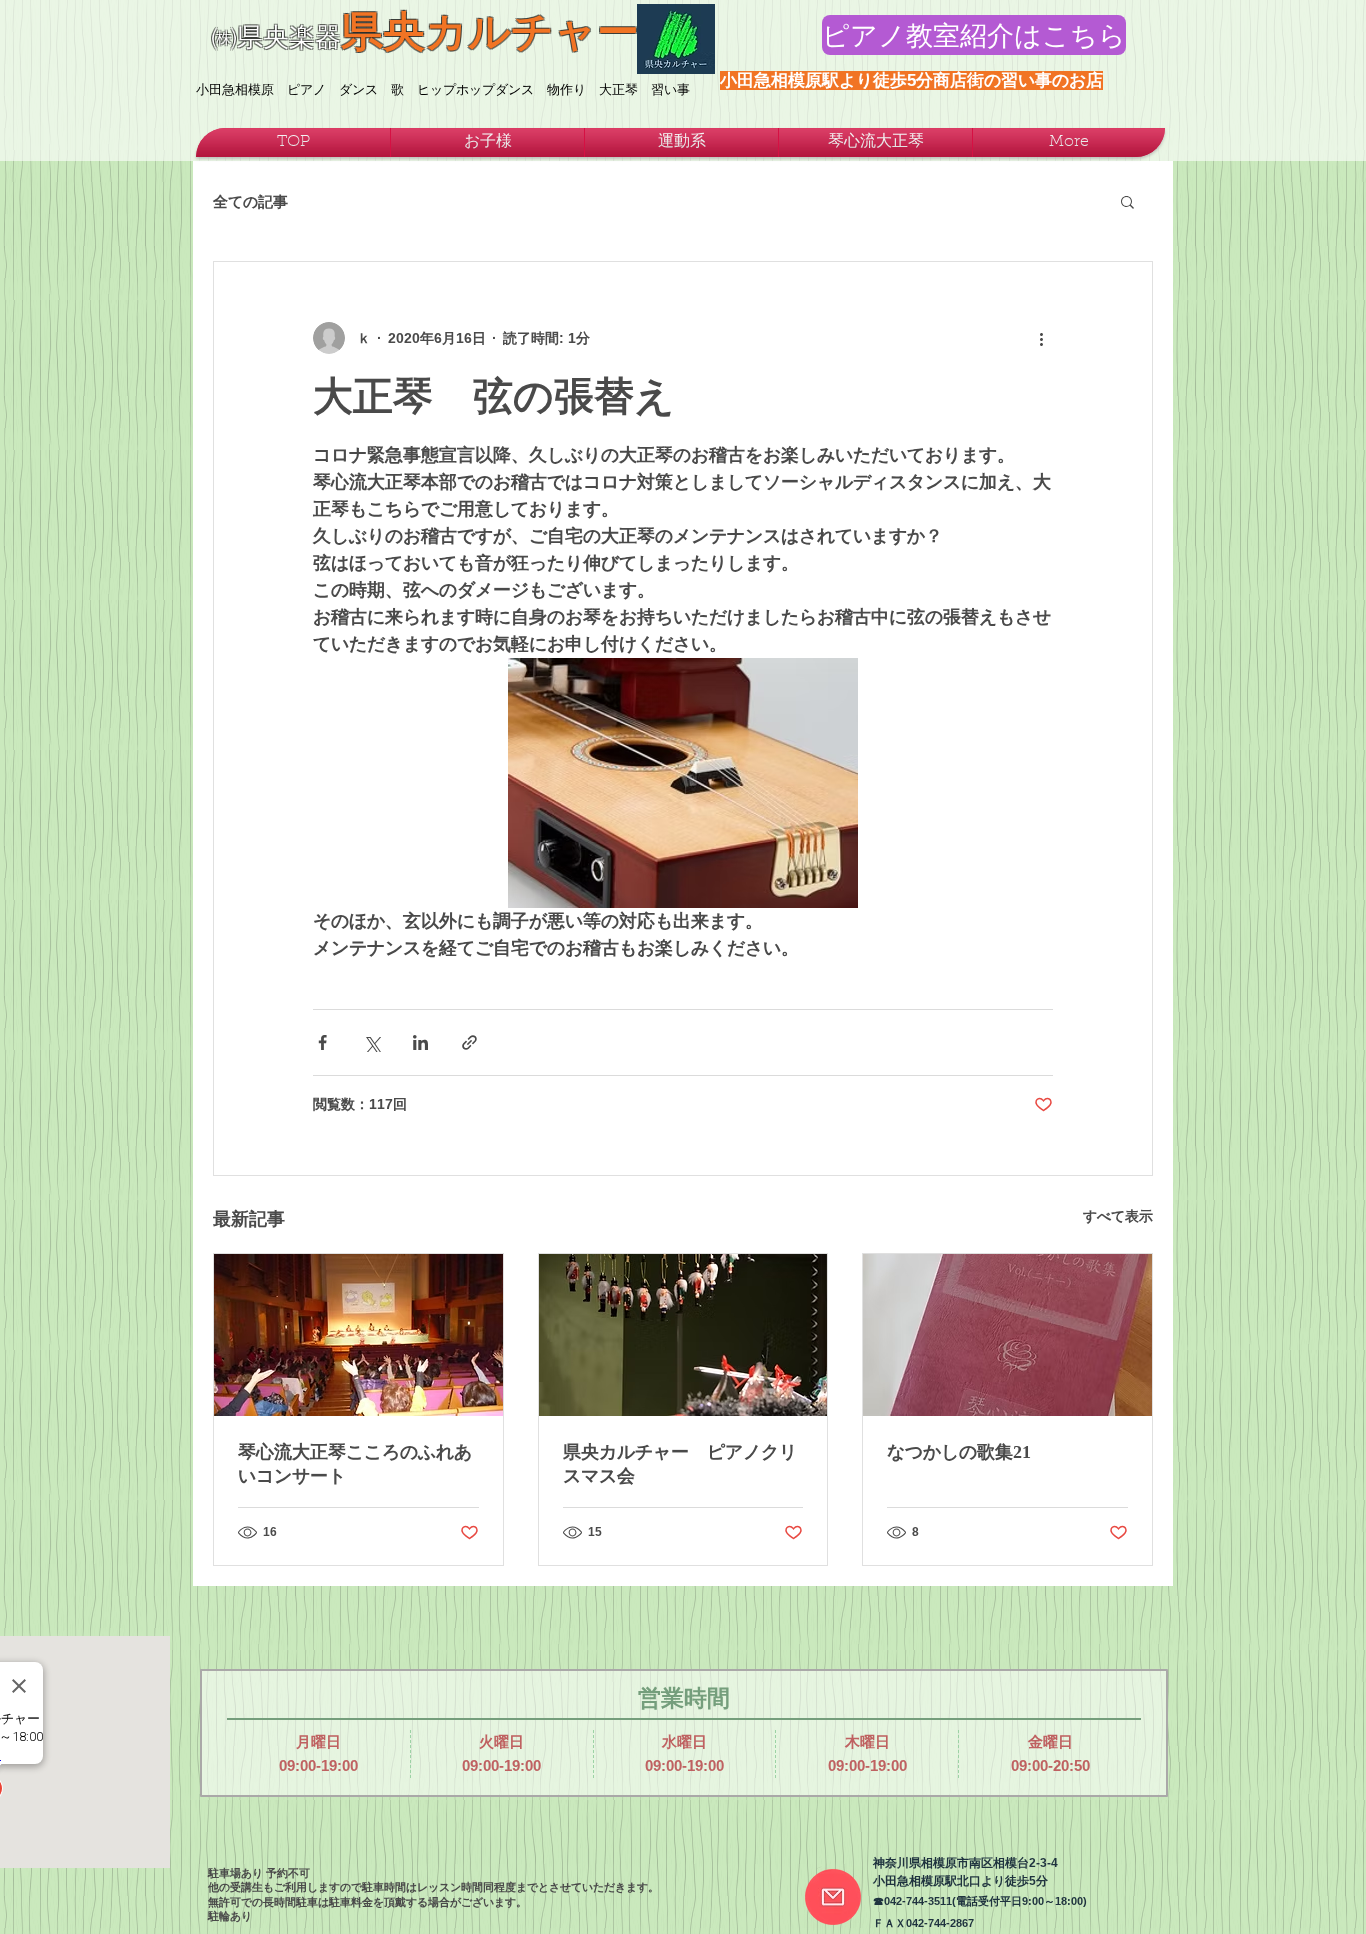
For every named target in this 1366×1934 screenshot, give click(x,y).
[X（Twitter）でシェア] (371, 1042)
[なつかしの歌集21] (1007, 1335)
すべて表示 (1118, 1216)
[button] (1127, 201)
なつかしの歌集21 (959, 1452)
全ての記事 (250, 201)
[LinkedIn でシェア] (420, 1042)
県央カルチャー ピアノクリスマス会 (680, 1464)
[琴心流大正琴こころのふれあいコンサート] (358, 1335)
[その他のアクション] (1041, 338)
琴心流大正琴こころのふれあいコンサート (355, 1464)
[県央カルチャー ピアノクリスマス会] (683, 1335)
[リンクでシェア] (469, 1042)
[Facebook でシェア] (322, 1042)
